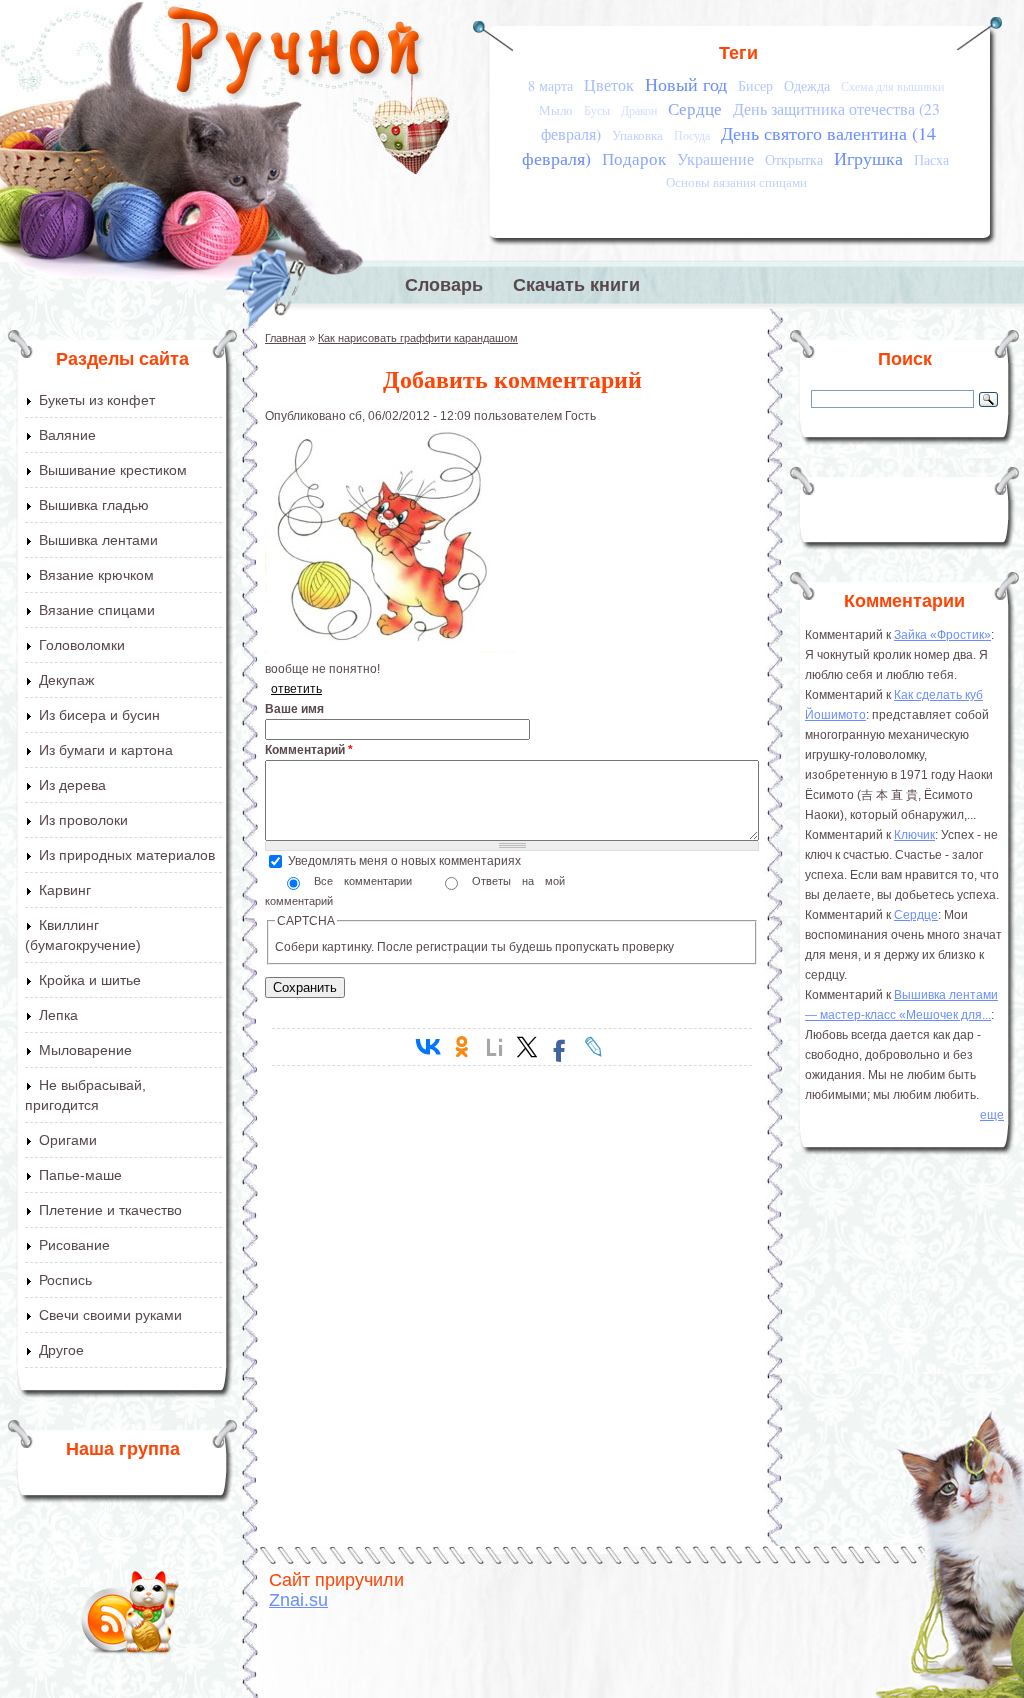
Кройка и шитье (90, 980)
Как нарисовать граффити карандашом (418, 338)
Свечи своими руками (110, 1315)
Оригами (68, 1140)
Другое (61, 1350)
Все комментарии (368, 881)
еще (992, 1115)
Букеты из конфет (97, 400)
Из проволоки (83, 820)
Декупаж (66, 680)
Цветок (609, 85)
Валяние (67, 435)
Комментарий (309, 750)
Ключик (914, 835)
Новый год (686, 84)
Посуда (692, 135)
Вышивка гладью (94, 505)
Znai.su (298, 1600)
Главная (285, 338)
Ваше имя (294, 709)
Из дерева (72, 785)
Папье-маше (80, 1175)
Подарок (634, 158)
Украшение (715, 159)
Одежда (807, 85)
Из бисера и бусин (99, 715)
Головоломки (82, 645)
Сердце (695, 108)
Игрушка (868, 158)
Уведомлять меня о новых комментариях (404, 861)
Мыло (556, 110)
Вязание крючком (96, 575)
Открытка (794, 159)
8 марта (550, 85)
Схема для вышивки (892, 86)
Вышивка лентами (98, 540)
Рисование (74, 1245)
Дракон (639, 110)
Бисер (755, 85)
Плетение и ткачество (110, 1210)
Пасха (931, 159)
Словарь (444, 285)
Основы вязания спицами (736, 182)
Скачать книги (576, 285)
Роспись (65, 1280)
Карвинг (65, 890)
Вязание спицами (97, 610)
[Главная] (295, 55)
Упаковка (637, 135)
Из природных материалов (127, 855)
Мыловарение (85, 1050)
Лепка (58, 1015)
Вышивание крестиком (113, 470)
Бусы (597, 110)
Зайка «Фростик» (942, 635)
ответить (296, 689)
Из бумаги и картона (106, 750)
